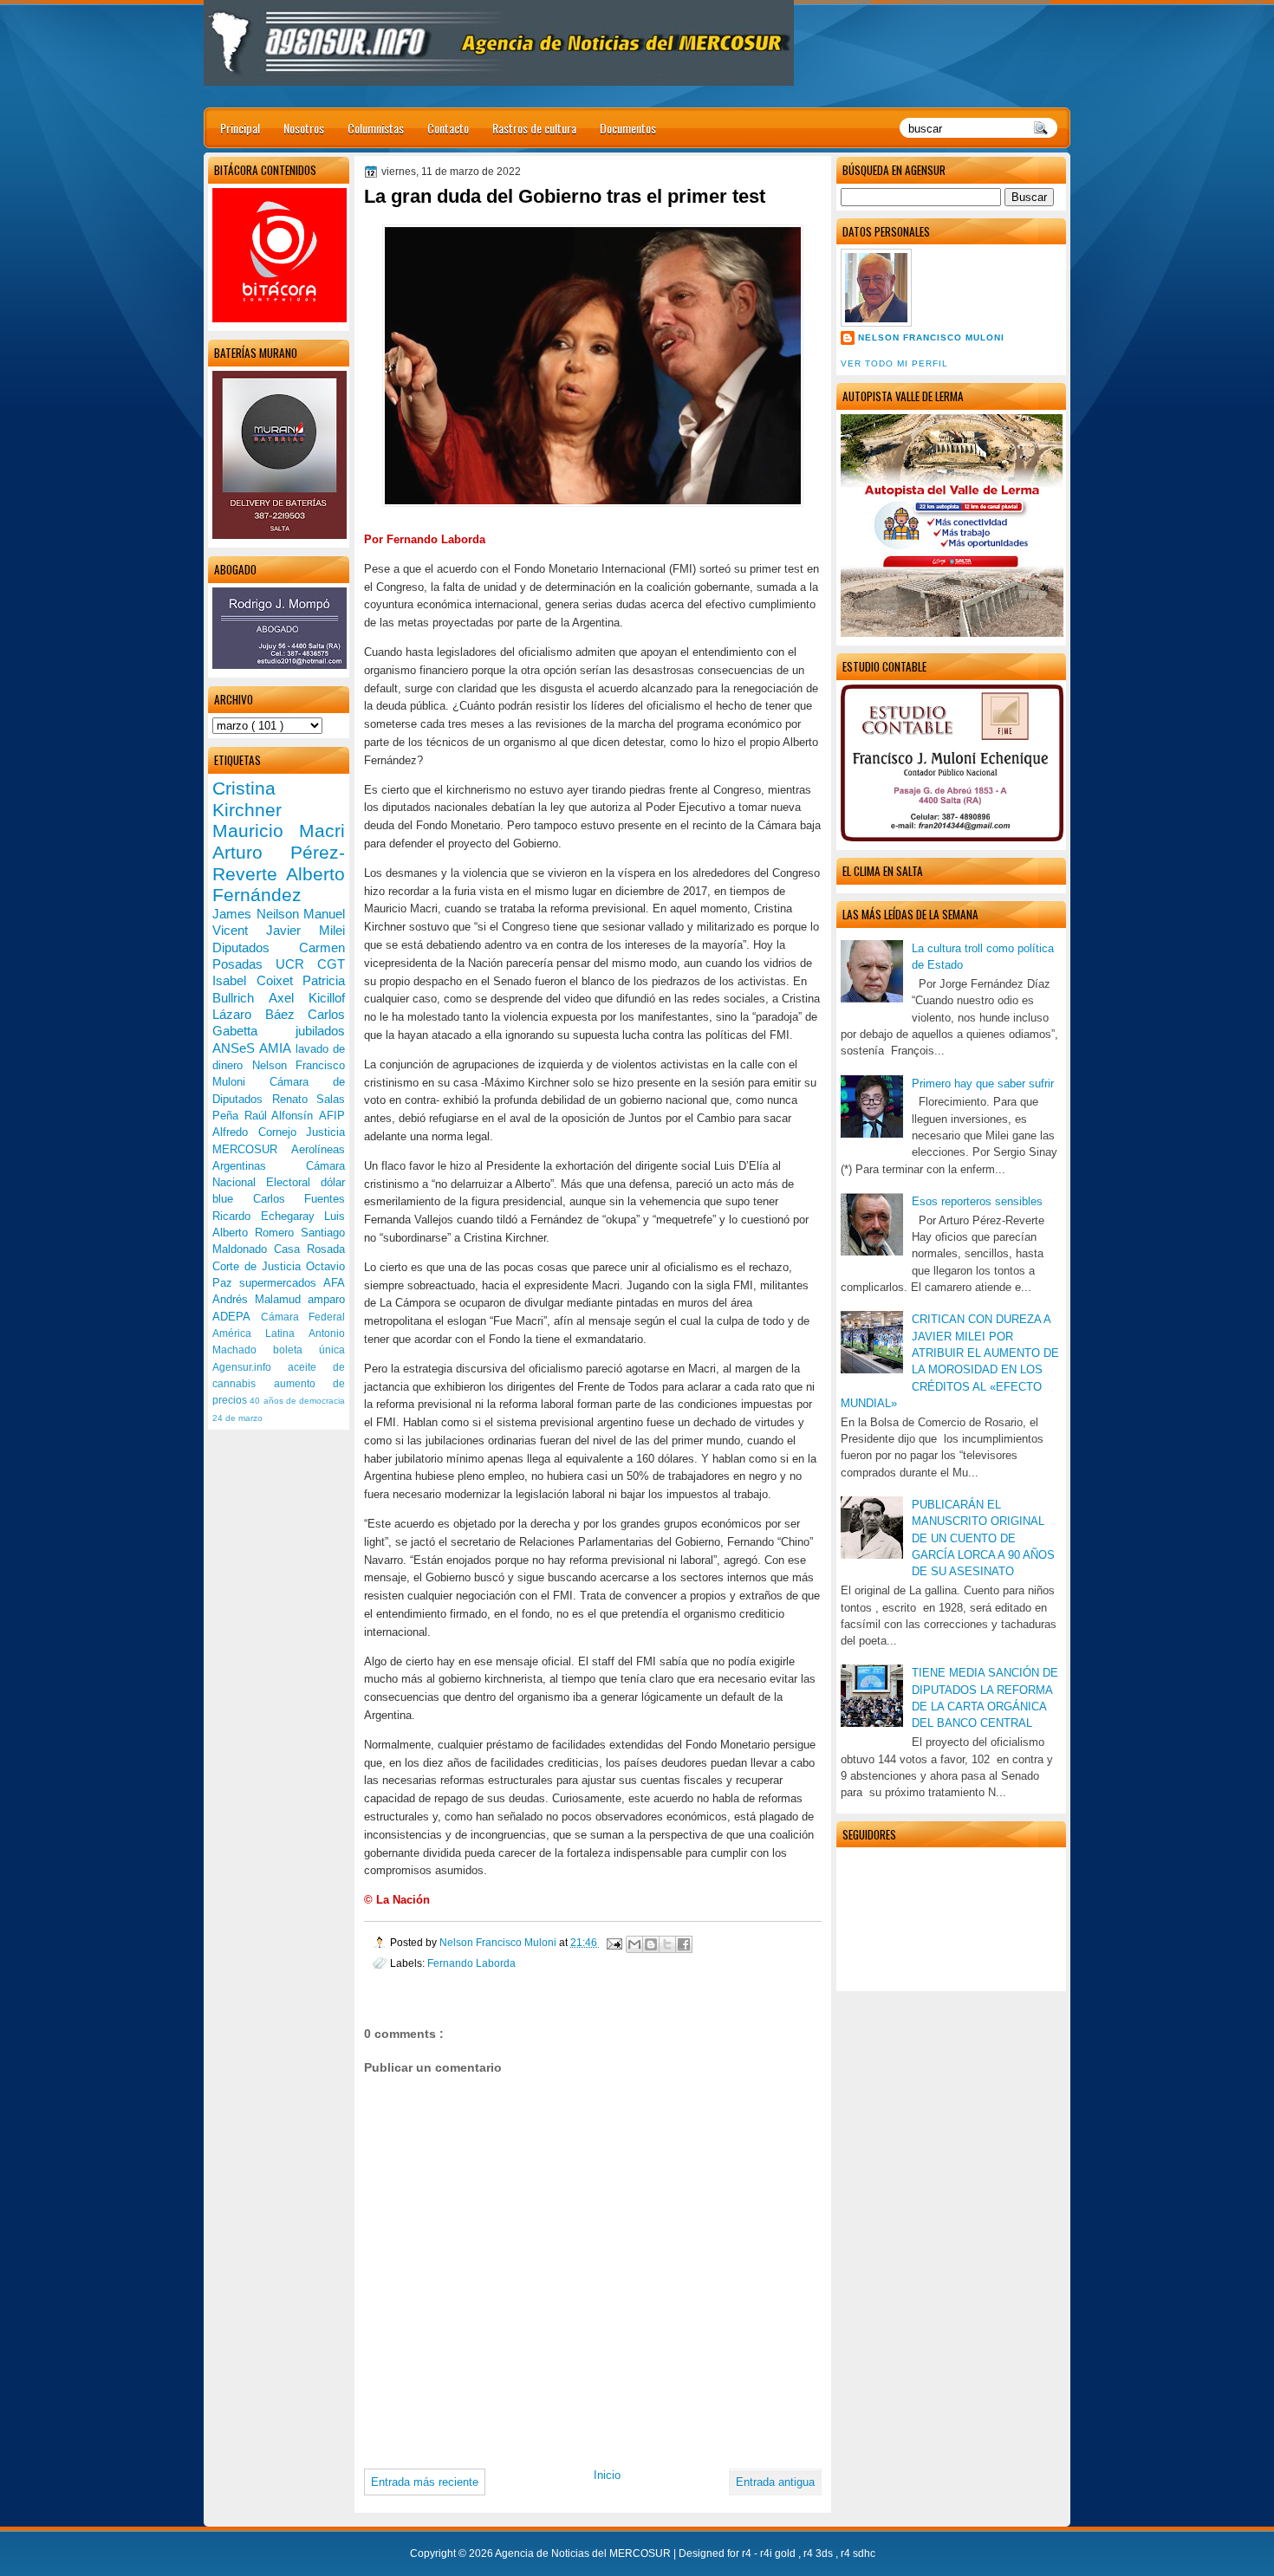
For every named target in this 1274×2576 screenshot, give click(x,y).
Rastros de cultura (534, 128)
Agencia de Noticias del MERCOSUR (584, 2553)
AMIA (277, 1048)
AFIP (332, 1116)
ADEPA (237, 1317)
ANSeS (236, 1048)
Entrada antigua (775, 2482)
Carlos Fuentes (299, 1199)
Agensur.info (250, 1367)
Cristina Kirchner (247, 799)
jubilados (320, 1031)
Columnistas (376, 128)
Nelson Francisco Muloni (931, 337)
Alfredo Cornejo (259, 1132)
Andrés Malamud (260, 1299)
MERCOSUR (252, 1149)
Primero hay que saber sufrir (983, 1084)
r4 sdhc (858, 2553)
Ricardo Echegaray (268, 1216)
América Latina (260, 1333)
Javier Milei (305, 930)
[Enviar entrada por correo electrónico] (613, 1942)
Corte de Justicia (259, 1266)
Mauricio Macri (279, 831)
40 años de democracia (297, 1401)
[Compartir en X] (667, 1944)
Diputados (256, 947)
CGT (331, 964)
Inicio (607, 2475)
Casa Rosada (309, 1249)
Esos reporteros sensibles (977, 1201)
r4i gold (779, 2553)
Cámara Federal (303, 1317)
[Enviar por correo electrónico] (634, 1944)
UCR (296, 964)
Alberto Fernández (279, 885)
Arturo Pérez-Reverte (279, 863)
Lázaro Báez (260, 1014)
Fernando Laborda (471, 1963)
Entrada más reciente (425, 2482)
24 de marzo (237, 1418)
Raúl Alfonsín (282, 1116)
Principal (240, 128)
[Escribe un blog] (651, 1944)
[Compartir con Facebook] (684, 1944)
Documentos (628, 128)
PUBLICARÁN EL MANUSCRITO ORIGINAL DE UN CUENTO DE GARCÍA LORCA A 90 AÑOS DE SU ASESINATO (983, 1538)
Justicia (325, 1132)
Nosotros (304, 128)
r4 (748, 2553)
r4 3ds (819, 2553)
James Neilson (258, 914)
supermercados (281, 1283)
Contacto (448, 128)
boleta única (309, 1350)
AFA (334, 1283)
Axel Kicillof (307, 998)
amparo (326, 1299)
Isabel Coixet (257, 980)
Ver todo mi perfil (894, 363)
